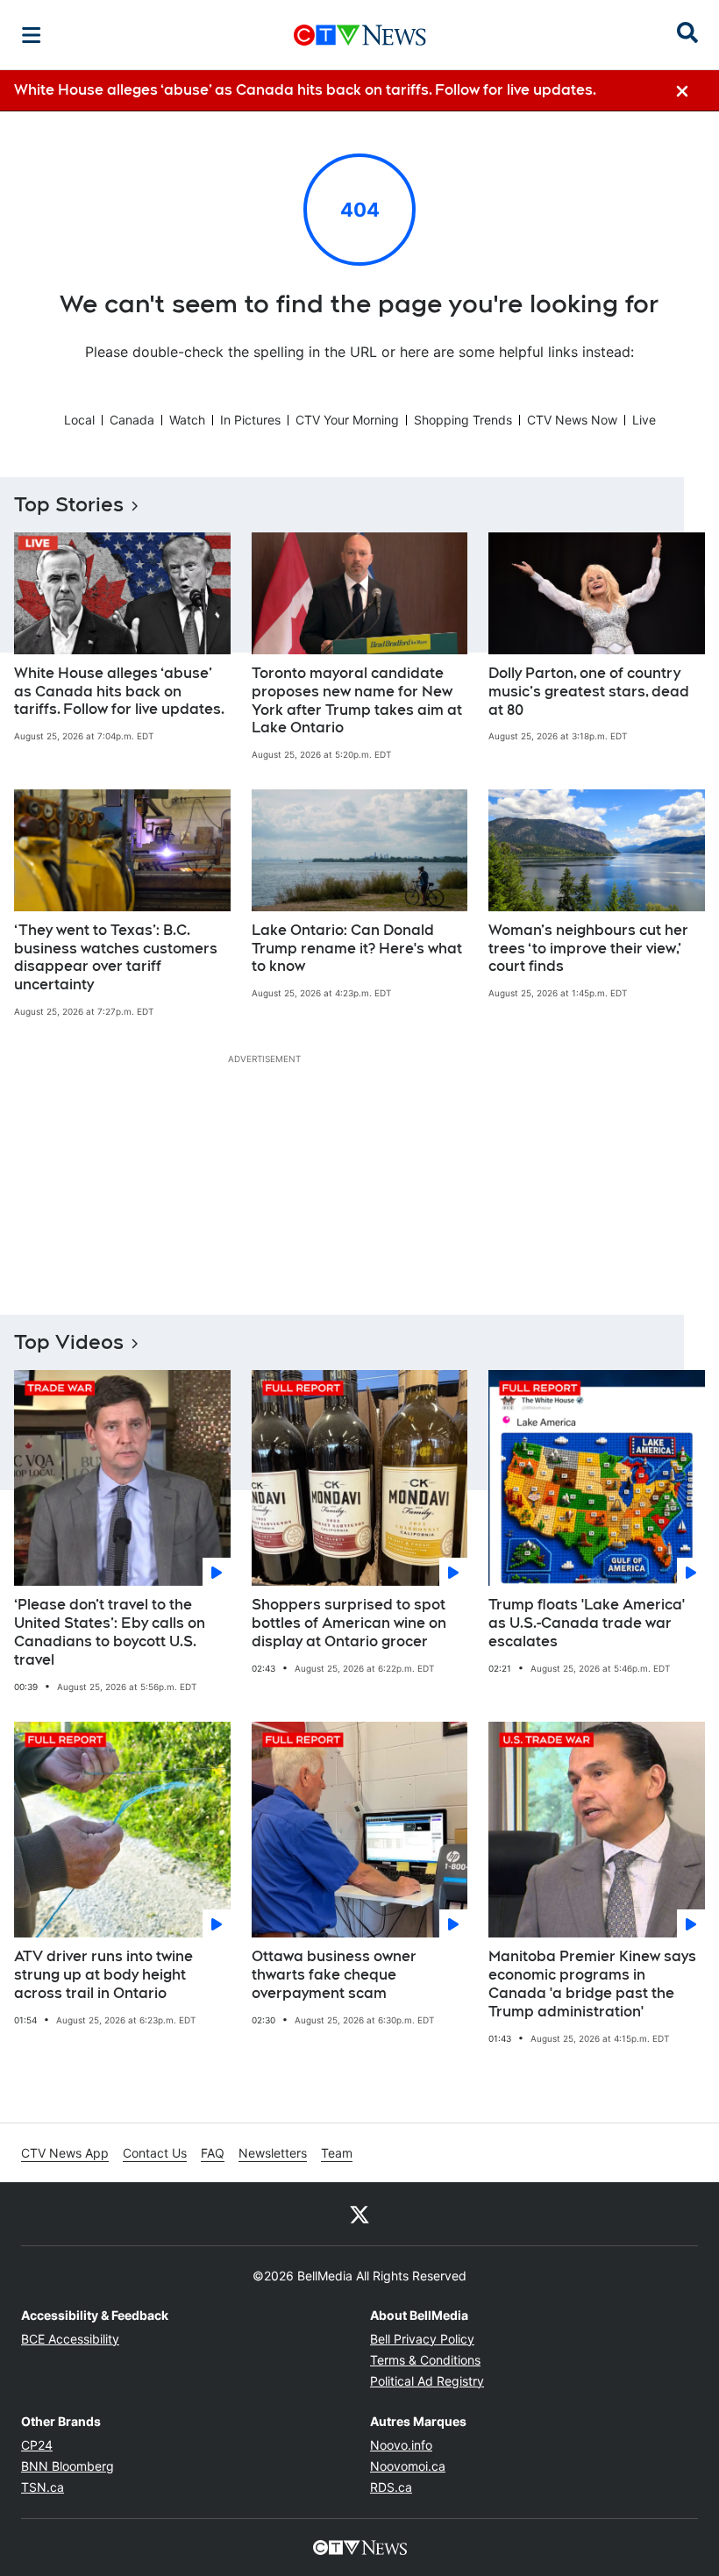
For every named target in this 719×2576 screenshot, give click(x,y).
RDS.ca (391, 2487)
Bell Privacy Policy (422, 2339)
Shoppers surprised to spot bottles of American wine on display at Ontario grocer (349, 1623)
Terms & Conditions (425, 2360)
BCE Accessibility (70, 2339)
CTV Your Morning (347, 420)
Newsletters (273, 2153)
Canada (132, 420)
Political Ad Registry (427, 2381)
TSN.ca (43, 2487)
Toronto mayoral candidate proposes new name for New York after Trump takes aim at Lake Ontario (357, 700)
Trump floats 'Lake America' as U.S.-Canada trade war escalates (587, 1623)
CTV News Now (572, 420)
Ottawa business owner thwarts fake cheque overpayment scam (334, 1975)
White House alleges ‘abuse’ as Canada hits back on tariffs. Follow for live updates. (119, 692)
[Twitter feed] (359, 2214)
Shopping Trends (463, 420)
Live (644, 420)
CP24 (37, 2445)
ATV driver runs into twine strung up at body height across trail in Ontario (103, 1975)
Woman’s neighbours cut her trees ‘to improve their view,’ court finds (588, 949)
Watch (187, 420)
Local (79, 420)
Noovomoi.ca (408, 2466)
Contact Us (155, 2153)
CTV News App (65, 2153)
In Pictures (250, 420)
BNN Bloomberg (68, 2466)
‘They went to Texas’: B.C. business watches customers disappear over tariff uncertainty (116, 957)
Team (337, 2153)
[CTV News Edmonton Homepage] (360, 35)
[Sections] (32, 35)
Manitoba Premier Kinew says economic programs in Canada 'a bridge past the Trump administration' (592, 1984)
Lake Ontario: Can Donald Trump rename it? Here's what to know (357, 949)
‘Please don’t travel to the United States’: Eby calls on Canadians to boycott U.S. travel (110, 1632)
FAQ (213, 2153)
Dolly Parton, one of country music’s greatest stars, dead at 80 (589, 692)
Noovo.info (401, 2445)
